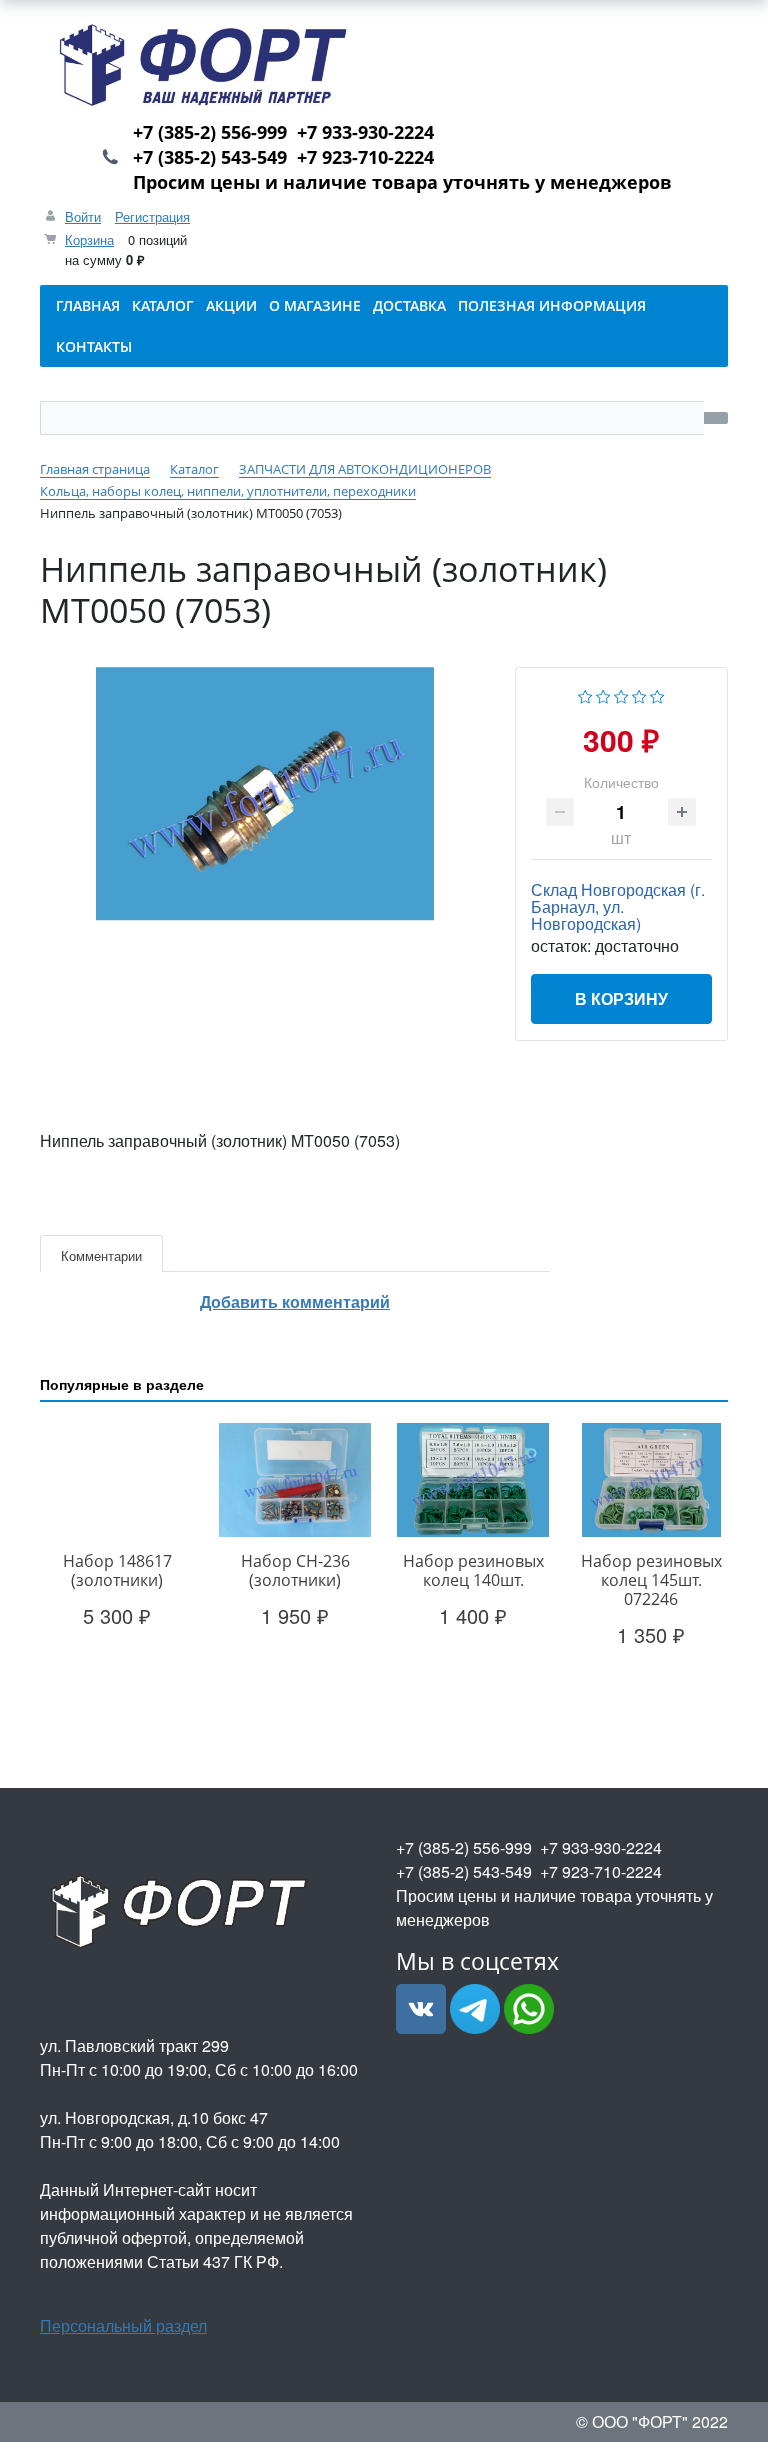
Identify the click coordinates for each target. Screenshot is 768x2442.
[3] (621, 694)
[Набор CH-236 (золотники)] (295, 1480)
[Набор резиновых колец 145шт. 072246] (651, 1480)
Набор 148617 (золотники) (117, 1570)
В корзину (621, 998)
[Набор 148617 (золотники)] (117, 1480)
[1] (585, 694)
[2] (603, 694)
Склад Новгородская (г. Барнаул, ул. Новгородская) (618, 906)
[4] (639, 694)
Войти (83, 216)
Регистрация (152, 216)
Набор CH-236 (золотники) (295, 1570)
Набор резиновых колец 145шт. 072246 (651, 1580)
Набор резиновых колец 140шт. (473, 1570)
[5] (657, 694)
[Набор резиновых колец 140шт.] (473, 1480)
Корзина (89, 239)
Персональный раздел (123, 2325)
